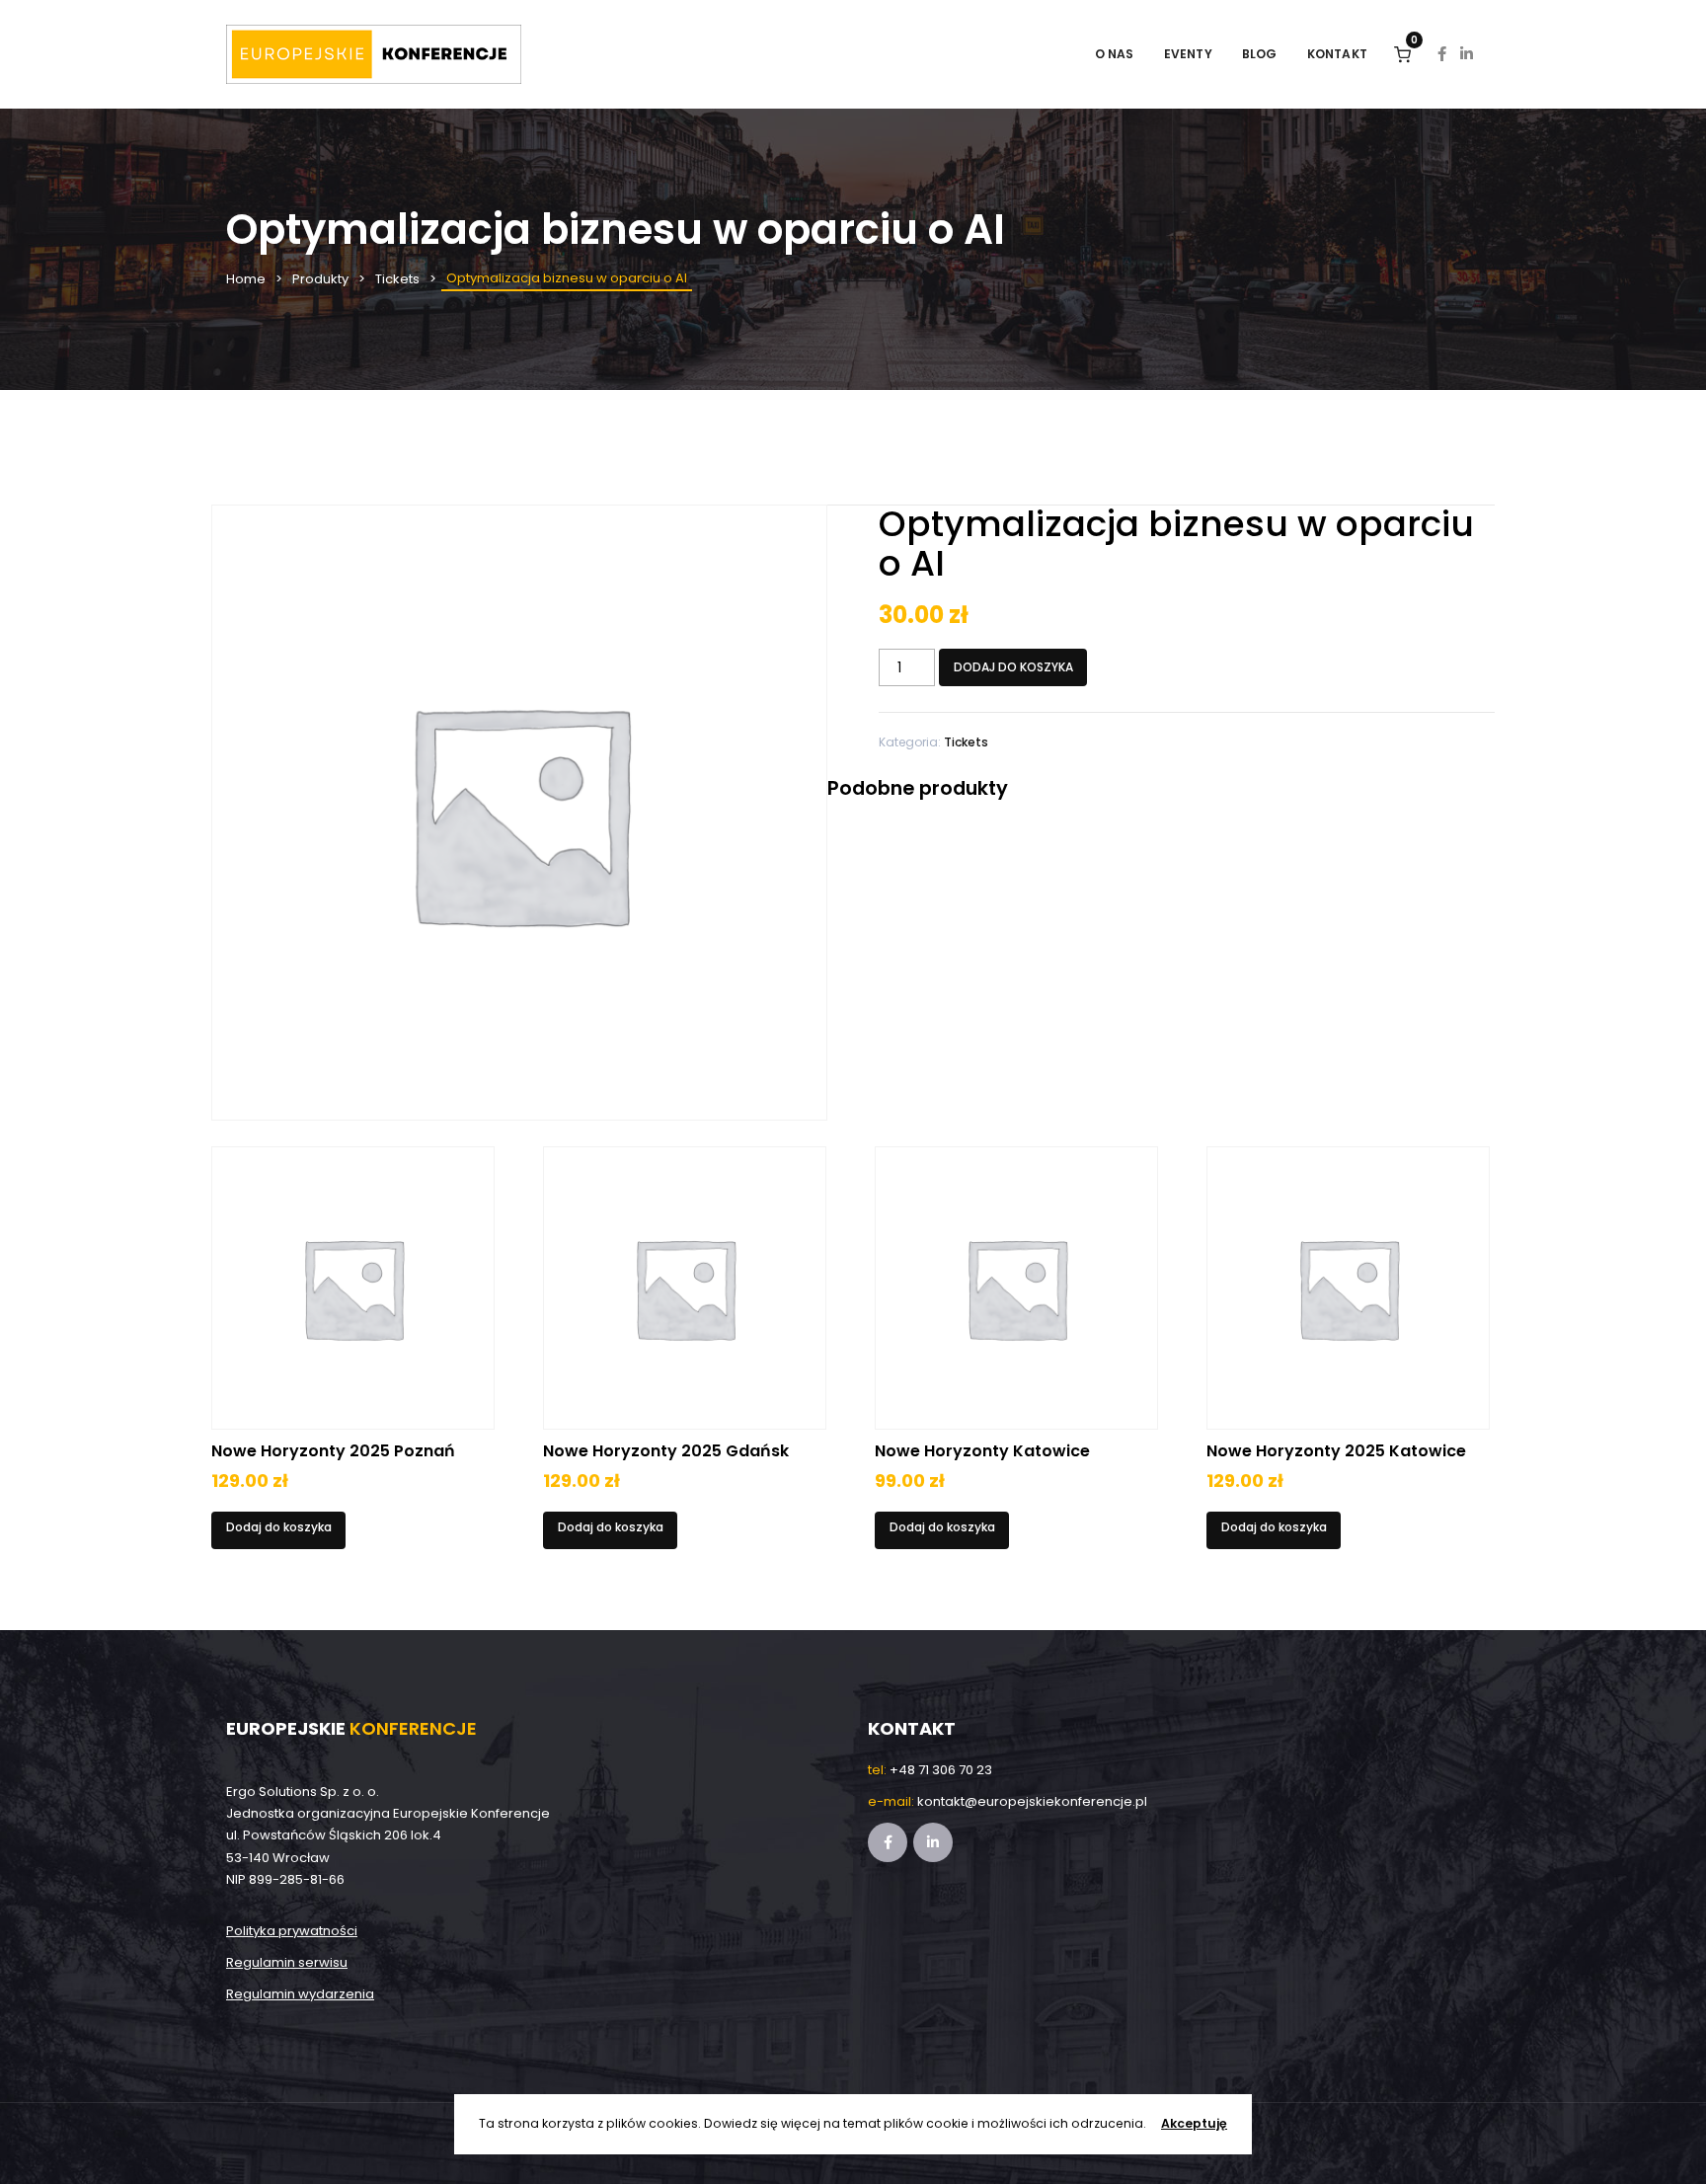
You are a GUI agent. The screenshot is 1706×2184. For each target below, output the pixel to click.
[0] (1402, 54)
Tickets (397, 279)
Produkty (320, 279)
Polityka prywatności (292, 1931)
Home (246, 279)
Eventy (1188, 54)
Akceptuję (1194, 2123)
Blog (1260, 54)
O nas (1115, 54)
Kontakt (1337, 54)
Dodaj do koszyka (1013, 667)
